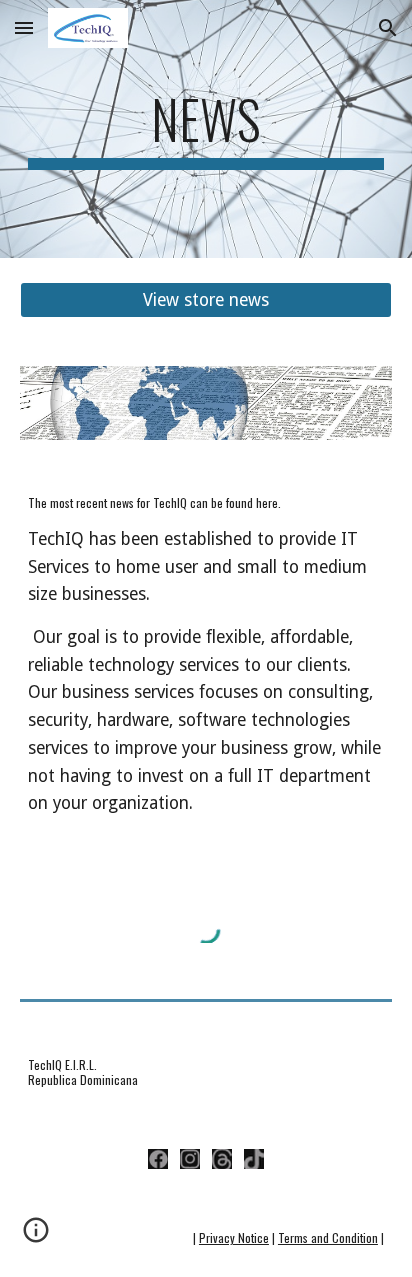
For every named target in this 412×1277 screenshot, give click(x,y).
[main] (206, 129)
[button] (24, 27)
